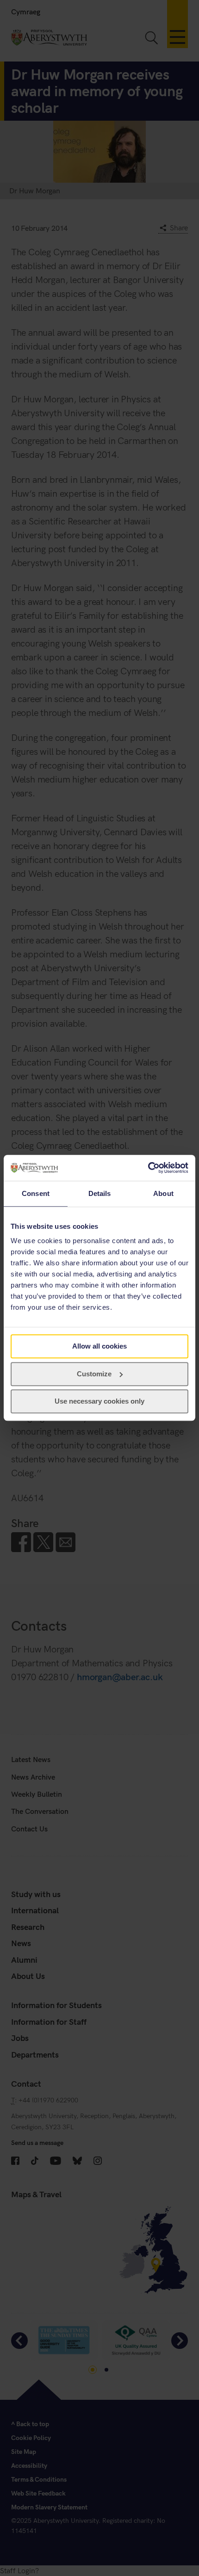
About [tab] (163, 1193)
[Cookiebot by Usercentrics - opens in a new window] (148, 1168)
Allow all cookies (99, 1346)
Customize (94, 1374)
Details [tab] (100, 1193)
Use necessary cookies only (99, 1402)
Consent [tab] (36, 1193)
